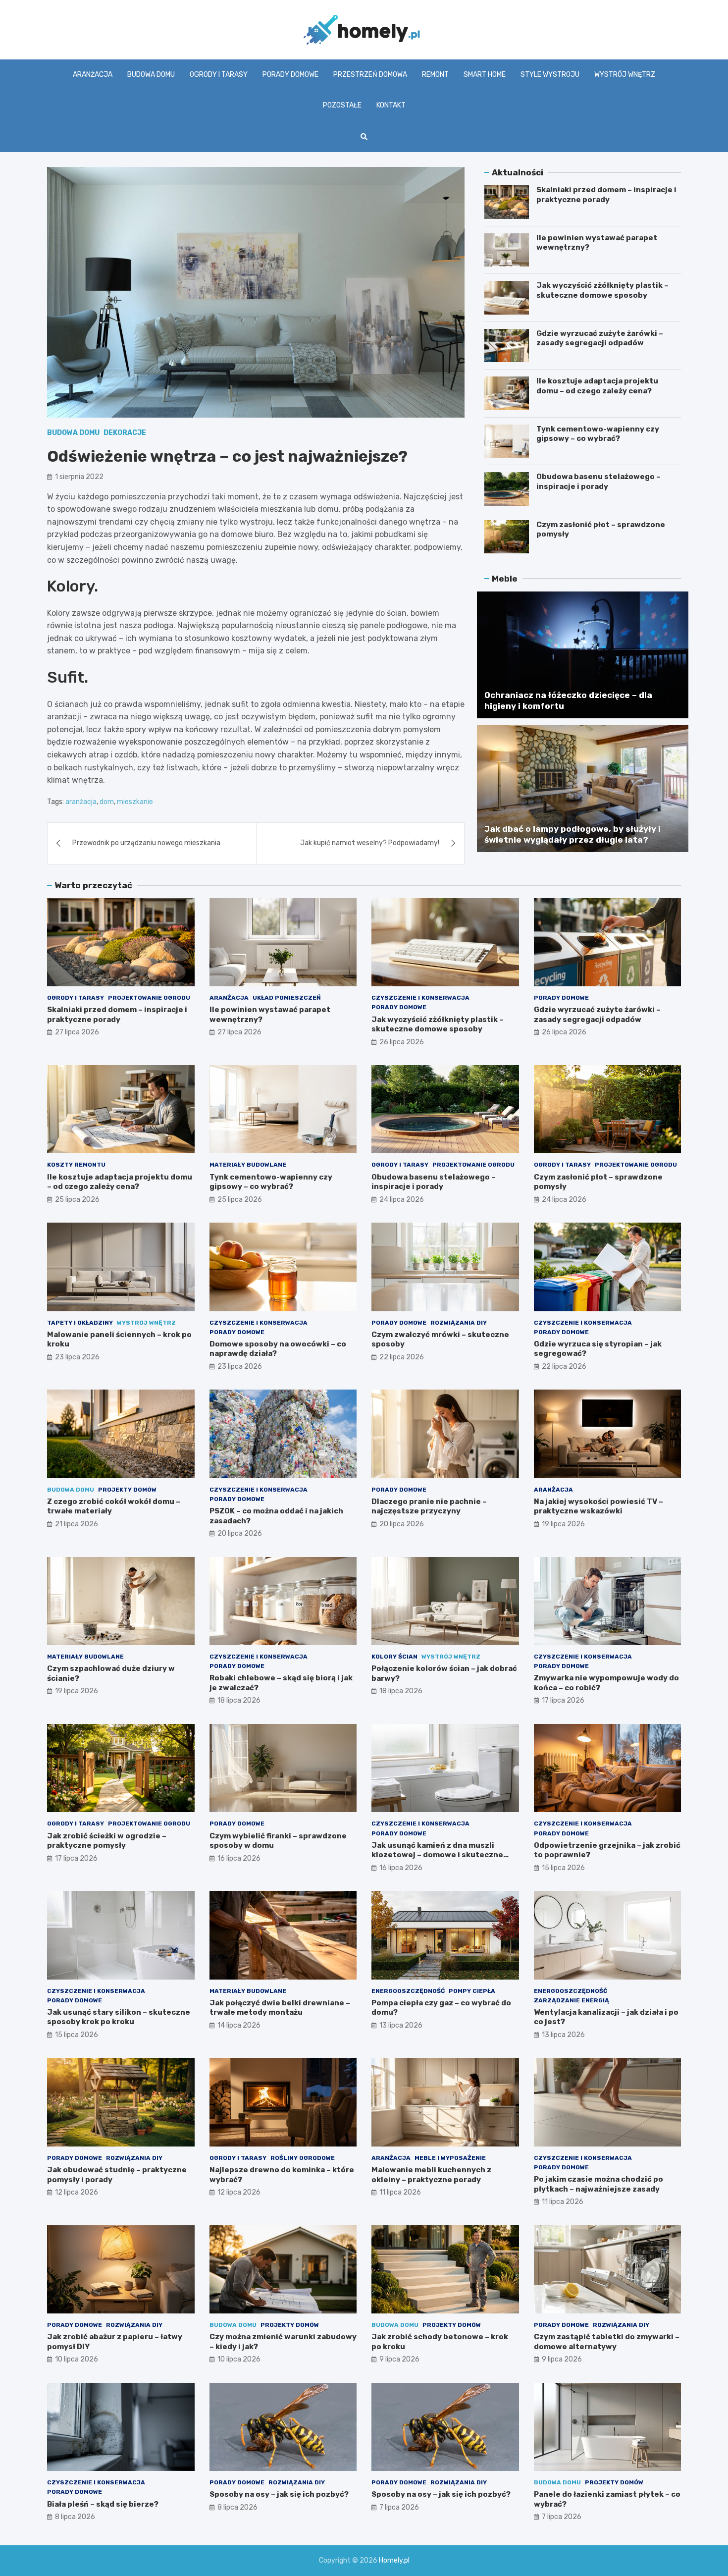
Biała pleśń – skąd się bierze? (103, 2504)
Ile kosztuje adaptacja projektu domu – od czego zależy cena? (597, 386)
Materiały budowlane (248, 1165)
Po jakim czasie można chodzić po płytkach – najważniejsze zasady (598, 2184)
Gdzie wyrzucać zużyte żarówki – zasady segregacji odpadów (600, 338)
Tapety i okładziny (80, 1323)
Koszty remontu (76, 1165)
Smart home (485, 75)
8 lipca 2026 (75, 2517)
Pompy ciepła (472, 1991)
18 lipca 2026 (239, 1700)
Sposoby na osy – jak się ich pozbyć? (279, 2494)
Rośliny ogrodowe (303, 2158)
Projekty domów (127, 1490)
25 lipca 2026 (77, 1200)
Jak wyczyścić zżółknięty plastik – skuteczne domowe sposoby (602, 290)
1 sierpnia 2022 (79, 477)
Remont (435, 75)
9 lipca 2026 (399, 2359)
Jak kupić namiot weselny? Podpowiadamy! (370, 843)
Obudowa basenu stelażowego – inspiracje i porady (598, 482)
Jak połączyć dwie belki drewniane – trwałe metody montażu (280, 2008)
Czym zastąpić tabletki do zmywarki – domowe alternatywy (607, 2342)
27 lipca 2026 (77, 1032)
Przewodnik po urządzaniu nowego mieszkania (146, 843)
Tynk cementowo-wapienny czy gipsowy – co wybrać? (598, 434)
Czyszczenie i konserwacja (420, 998)
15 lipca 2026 (563, 1868)
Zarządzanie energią (572, 2000)
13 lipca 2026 (401, 2025)
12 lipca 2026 (77, 2192)
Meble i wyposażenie (450, 2158)
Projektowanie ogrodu (149, 998)
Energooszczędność (408, 1991)
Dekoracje (125, 433)
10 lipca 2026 (77, 2359)
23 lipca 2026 (77, 1357)
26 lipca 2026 (402, 1042)
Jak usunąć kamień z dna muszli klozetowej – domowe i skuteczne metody (437, 1855)
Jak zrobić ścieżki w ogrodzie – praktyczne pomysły (107, 1841)
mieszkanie (135, 802)
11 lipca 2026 (400, 2192)
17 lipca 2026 (563, 1700)
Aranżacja (93, 75)
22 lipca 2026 (402, 1357)
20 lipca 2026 (240, 1533)
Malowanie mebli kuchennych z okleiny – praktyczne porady (431, 2175)
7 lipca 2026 (399, 2507)
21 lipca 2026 (77, 1524)
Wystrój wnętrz (625, 75)
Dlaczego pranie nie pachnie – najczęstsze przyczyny (429, 1506)
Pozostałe (342, 105)
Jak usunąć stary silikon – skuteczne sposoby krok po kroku (119, 2017)
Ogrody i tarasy (219, 75)
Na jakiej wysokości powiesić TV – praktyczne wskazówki (598, 1506)
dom (107, 802)
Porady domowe (290, 75)
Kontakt (391, 105)
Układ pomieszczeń (287, 998)
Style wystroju (550, 75)
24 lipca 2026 (402, 1200)
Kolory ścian (394, 1657)
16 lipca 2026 (239, 1858)
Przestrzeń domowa (370, 75)
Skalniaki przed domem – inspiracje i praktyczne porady (606, 195)
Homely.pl (394, 2560)
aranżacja (81, 802)
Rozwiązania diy (459, 1323)
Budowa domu (151, 75)
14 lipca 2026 (239, 2025)
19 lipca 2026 (563, 1524)
